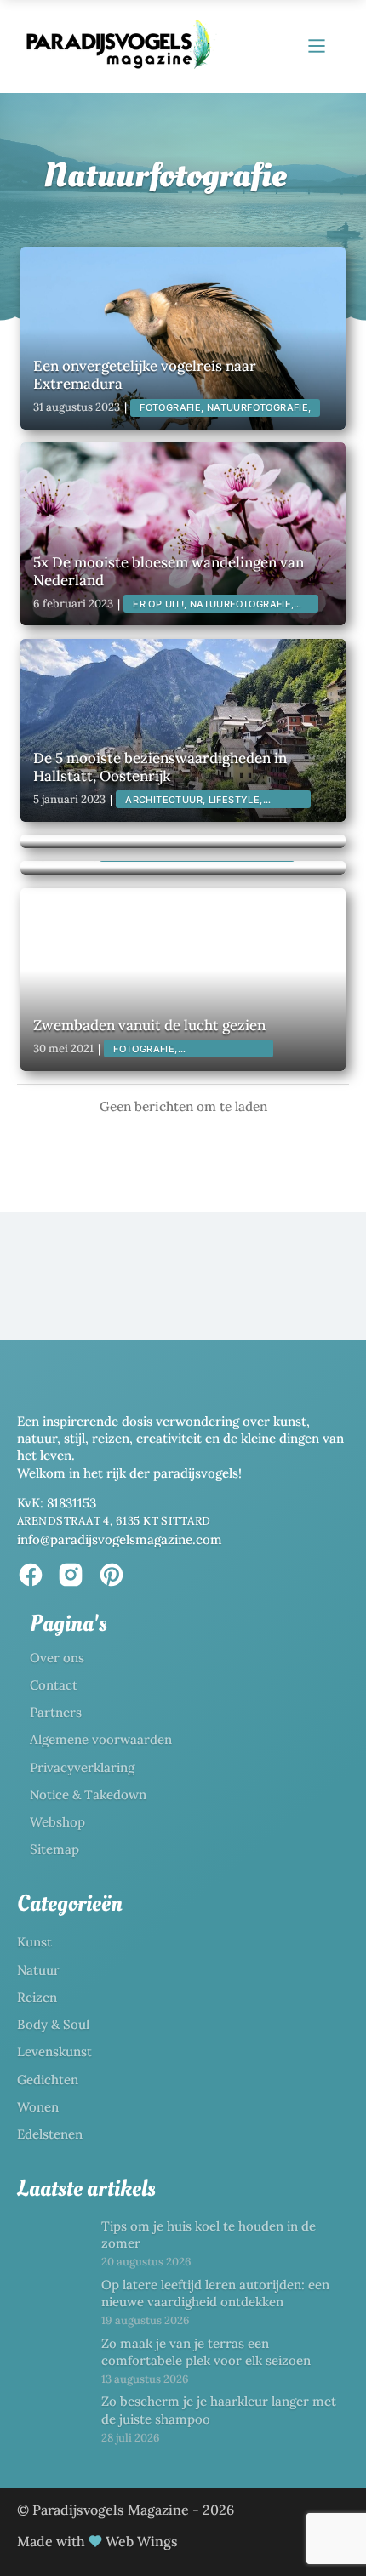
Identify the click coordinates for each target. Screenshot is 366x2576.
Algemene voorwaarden (101, 1739)
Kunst (34, 1942)
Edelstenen (50, 2134)
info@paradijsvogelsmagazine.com (120, 1539)
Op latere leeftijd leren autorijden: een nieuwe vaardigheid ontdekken (215, 2293)
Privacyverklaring (82, 1767)
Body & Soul (53, 2024)
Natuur (38, 1970)
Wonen (38, 2107)
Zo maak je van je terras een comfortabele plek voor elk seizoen (206, 2352)
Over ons (57, 1658)
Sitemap (54, 1849)
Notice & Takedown (88, 1795)
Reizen (37, 1997)
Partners (56, 1712)
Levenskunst (54, 2052)
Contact (54, 1685)
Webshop (57, 1822)
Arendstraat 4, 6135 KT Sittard (114, 1521)
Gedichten (48, 2080)
